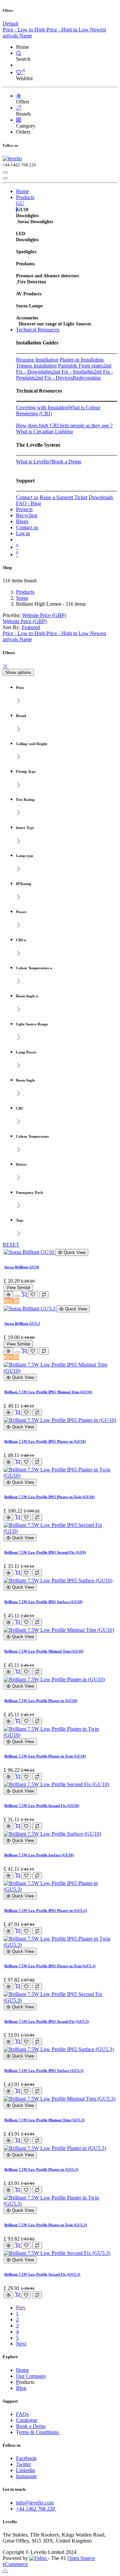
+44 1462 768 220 (36, 2509)
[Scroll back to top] (5, 2570)
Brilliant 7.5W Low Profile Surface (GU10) (39, 1855)
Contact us (27, 497)
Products (25, 592)
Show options (18, 672)
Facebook (26, 2458)
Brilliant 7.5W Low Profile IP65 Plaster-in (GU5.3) (46, 1910)
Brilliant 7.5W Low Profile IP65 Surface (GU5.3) (44, 2070)
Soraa (22, 598)
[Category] (19, 120)
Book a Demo (66, 462)
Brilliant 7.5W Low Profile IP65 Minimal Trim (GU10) (48, 1392)
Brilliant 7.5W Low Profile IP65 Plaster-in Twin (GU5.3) (50, 1966)
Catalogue (27, 2420)
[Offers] (19, 96)
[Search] (19, 53)
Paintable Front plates (81, 366)
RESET (11, 1245)
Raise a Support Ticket (63, 497)
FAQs (22, 2414)
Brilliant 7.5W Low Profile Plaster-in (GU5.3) (41, 2169)
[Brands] (19, 108)
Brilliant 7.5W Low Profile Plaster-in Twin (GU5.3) (46, 2225)
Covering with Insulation (42, 407)
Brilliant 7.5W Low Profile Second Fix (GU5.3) (42, 2274)
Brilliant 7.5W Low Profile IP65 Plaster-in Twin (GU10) (49, 1497)
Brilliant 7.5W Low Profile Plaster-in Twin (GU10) (45, 1756)
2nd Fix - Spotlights (73, 372)
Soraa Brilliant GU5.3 (22, 1323)
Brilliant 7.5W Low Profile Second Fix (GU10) (42, 1806)
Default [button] (10, 24)
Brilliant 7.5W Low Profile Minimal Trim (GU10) (44, 1651)
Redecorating (87, 378)
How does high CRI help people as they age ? (64, 425)
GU (20, 203)
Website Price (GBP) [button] (44, 615)
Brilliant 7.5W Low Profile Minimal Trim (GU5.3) (44, 2120)
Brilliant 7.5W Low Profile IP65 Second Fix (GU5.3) (47, 2021)
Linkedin (25, 2470)
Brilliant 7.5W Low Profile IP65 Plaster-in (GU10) (45, 1441)
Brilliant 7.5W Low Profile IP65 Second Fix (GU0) (45, 1552)
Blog (21, 2388)
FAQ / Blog (28, 503)
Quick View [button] (74, 1252)
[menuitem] (24, 30)
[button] (31, 627)
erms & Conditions (39, 2432)
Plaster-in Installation (82, 360)
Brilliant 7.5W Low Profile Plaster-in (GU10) (41, 1701)
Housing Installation (37, 360)
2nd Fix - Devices (54, 378)
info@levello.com (35, 2503)
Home (22, 2370)
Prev (21, 2308)
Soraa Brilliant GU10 (22, 1267)
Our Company (31, 2376)
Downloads (101, 497)
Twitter (23, 2464)
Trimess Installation (36, 366)
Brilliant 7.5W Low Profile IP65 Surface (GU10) (43, 1602)
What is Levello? (34, 462)
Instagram (26, 2476)
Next (21, 2344)
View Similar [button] (18, 1287)
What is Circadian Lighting (44, 432)
